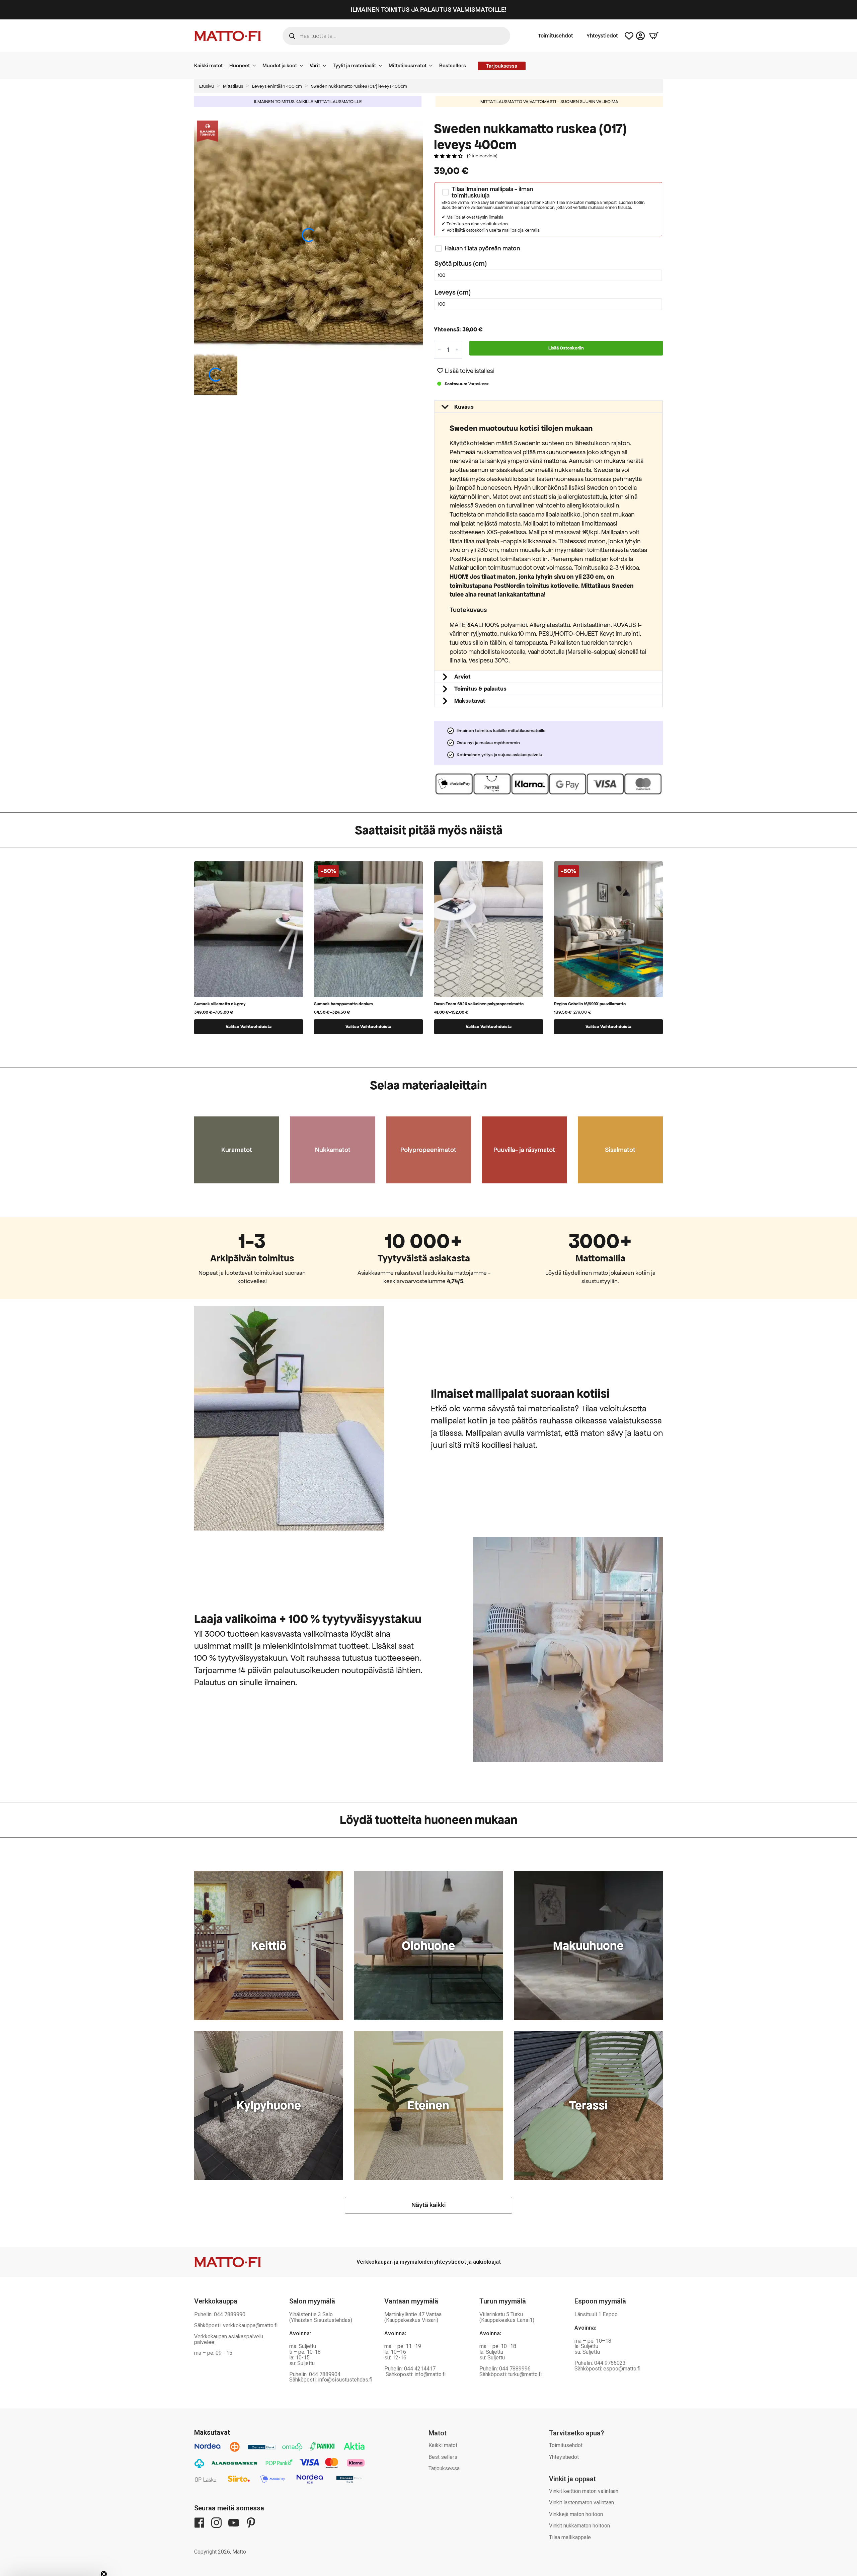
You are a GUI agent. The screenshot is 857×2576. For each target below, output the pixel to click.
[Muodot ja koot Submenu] (303, 66)
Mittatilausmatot (408, 65)
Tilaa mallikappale (570, 2537)
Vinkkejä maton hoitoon (576, 2514)
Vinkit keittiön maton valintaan (584, 2491)
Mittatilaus (233, 86)
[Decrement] (439, 350)
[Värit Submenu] (326, 66)
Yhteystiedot (602, 36)
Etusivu (207, 86)
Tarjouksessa (444, 2468)
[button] (466, 371)
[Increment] (457, 350)
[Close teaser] (104, 2557)
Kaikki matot (208, 65)
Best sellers (443, 2457)
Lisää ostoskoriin (566, 348)
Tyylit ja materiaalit (354, 65)
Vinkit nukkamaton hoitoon (579, 2526)
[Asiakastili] (640, 36)
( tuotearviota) (482, 156)
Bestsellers (453, 65)
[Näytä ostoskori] (654, 36)
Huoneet (240, 65)
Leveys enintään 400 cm (277, 86)
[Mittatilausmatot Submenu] (433, 66)
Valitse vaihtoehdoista (249, 1027)
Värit (315, 65)
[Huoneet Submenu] (256, 66)
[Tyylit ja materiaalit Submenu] (382, 66)
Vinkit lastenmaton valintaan (581, 2503)
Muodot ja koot (280, 65)
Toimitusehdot (556, 36)
